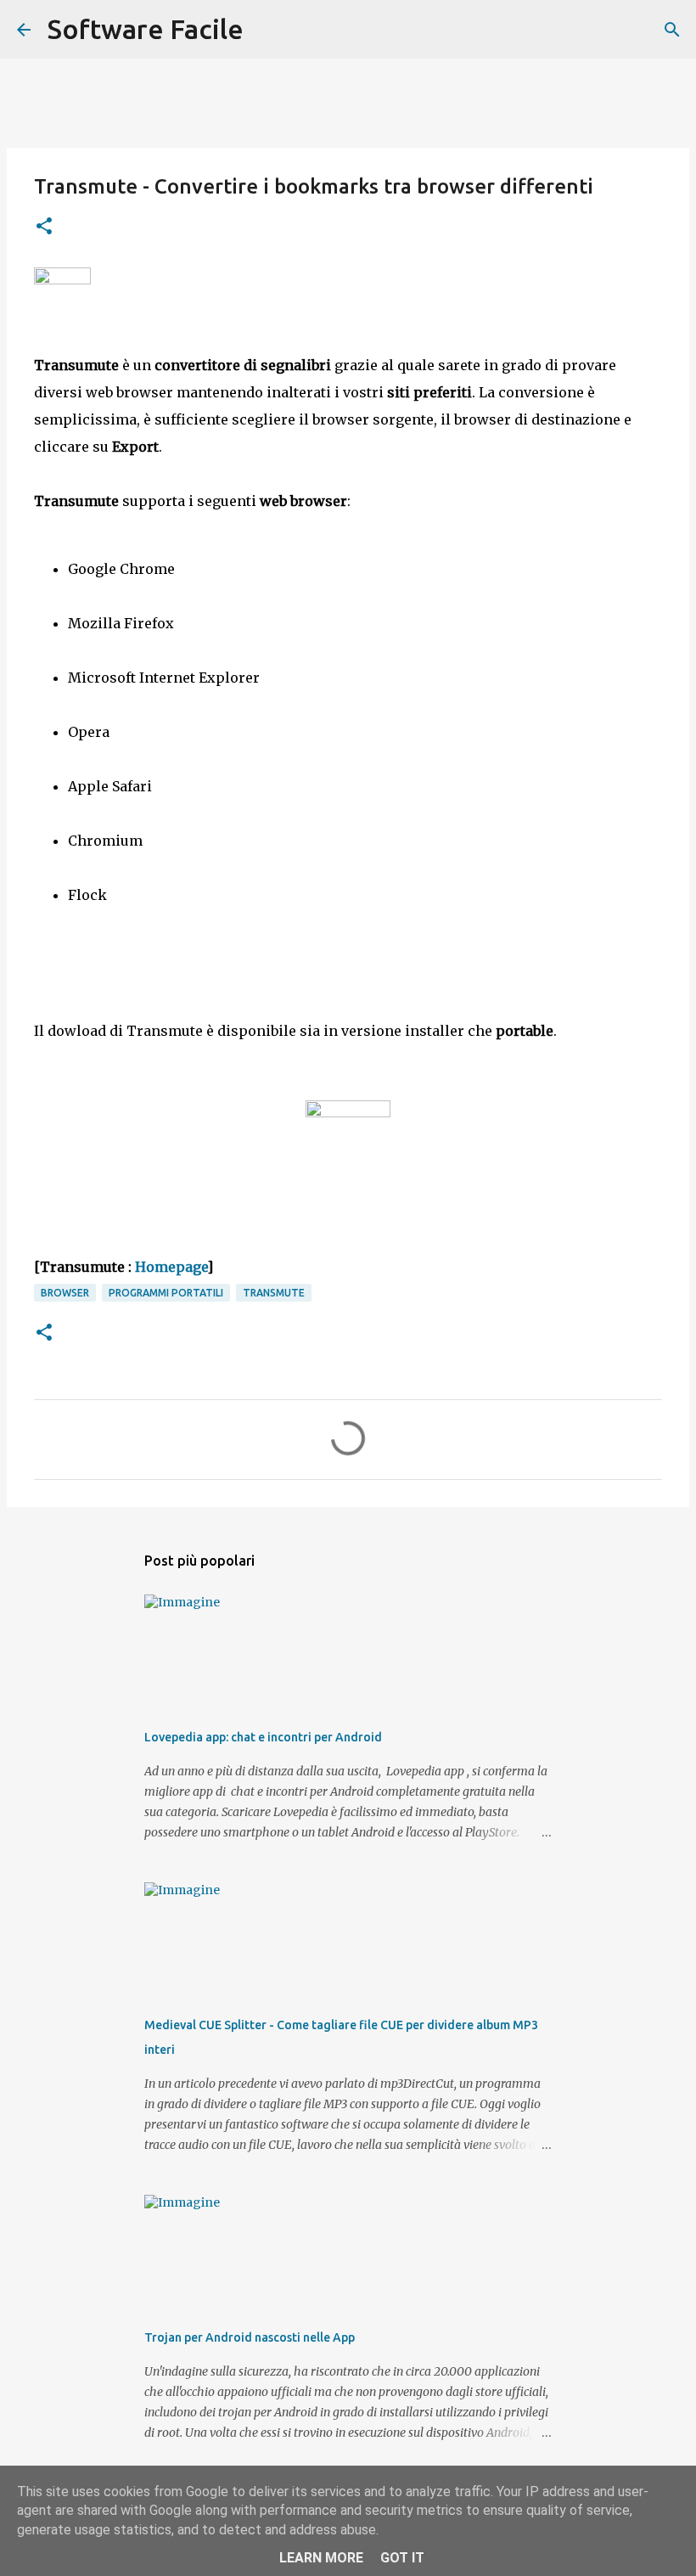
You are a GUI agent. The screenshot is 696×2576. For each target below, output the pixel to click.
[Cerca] (267, 30)
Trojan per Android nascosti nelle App (250, 2337)
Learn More (321, 2558)
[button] (44, 227)
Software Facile (146, 29)
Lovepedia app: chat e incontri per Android (263, 1737)
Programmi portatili (166, 1293)
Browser (65, 1293)
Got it (402, 2558)
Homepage (171, 1267)
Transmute (274, 1293)
